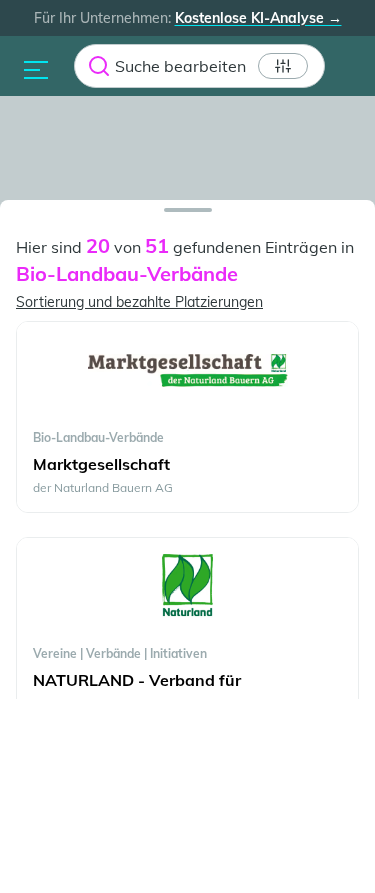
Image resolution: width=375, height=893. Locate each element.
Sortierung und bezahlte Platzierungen (139, 302)
